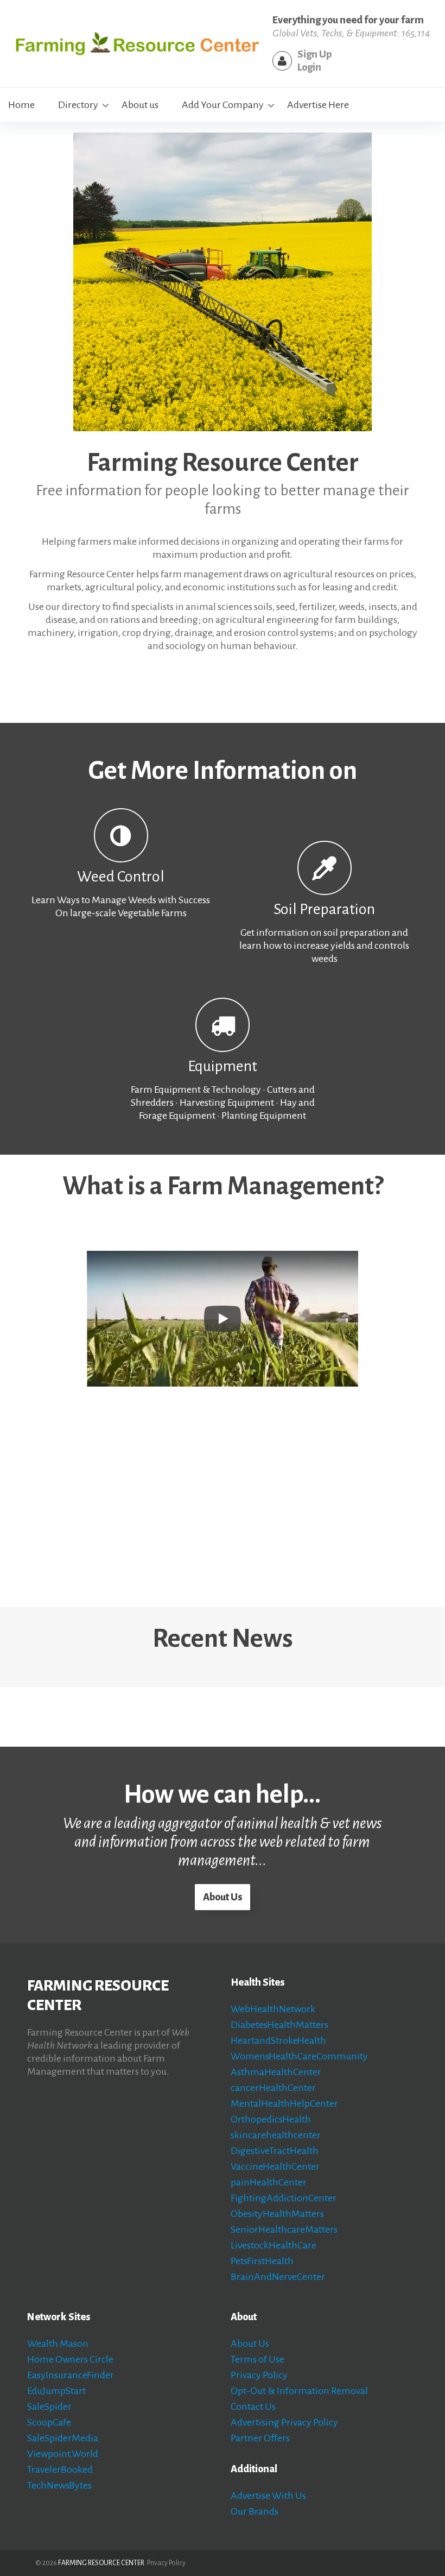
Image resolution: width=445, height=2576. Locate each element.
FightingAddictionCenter (284, 2198)
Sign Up (314, 54)
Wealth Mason (58, 2344)
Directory (78, 105)
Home (21, 105)
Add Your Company (223, 105)
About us (140, 105)
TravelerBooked (60, 2470)
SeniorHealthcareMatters (284, 2229)
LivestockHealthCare (274, 2245)
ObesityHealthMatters (277, 2214)
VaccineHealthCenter (275, 2166)
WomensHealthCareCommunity (299, 2056)
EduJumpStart (56, 2391)
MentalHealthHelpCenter (284, 2103)
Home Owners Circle (70, 2359)
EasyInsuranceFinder (71, 2375)
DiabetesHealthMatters (279, 2025)
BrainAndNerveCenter (278, 2277)
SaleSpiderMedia (63, 2438)
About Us (223, 1897)
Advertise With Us (268, 2496)
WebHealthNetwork (273, 2009)
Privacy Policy (259, 2375)
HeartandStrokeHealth (278, 2040)
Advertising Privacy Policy (284, 2422)
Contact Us (253, 2407)
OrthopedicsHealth (271, 2119)
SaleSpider (49, 2407)
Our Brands (255, 2511)
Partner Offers (260, 2438)
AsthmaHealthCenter (276, 2072)
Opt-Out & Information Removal (299, 2391)
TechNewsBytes (59, 2485)
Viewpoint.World (63, 2454)
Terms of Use (258, 2359)
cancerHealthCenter (273, 2088)
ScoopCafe (49, 2422)
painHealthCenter (269, 2182)
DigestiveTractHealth (275, 2151)
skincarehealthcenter (276, 2135)
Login (309, 67)
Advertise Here (318, 105)
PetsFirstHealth (262, 2261)
